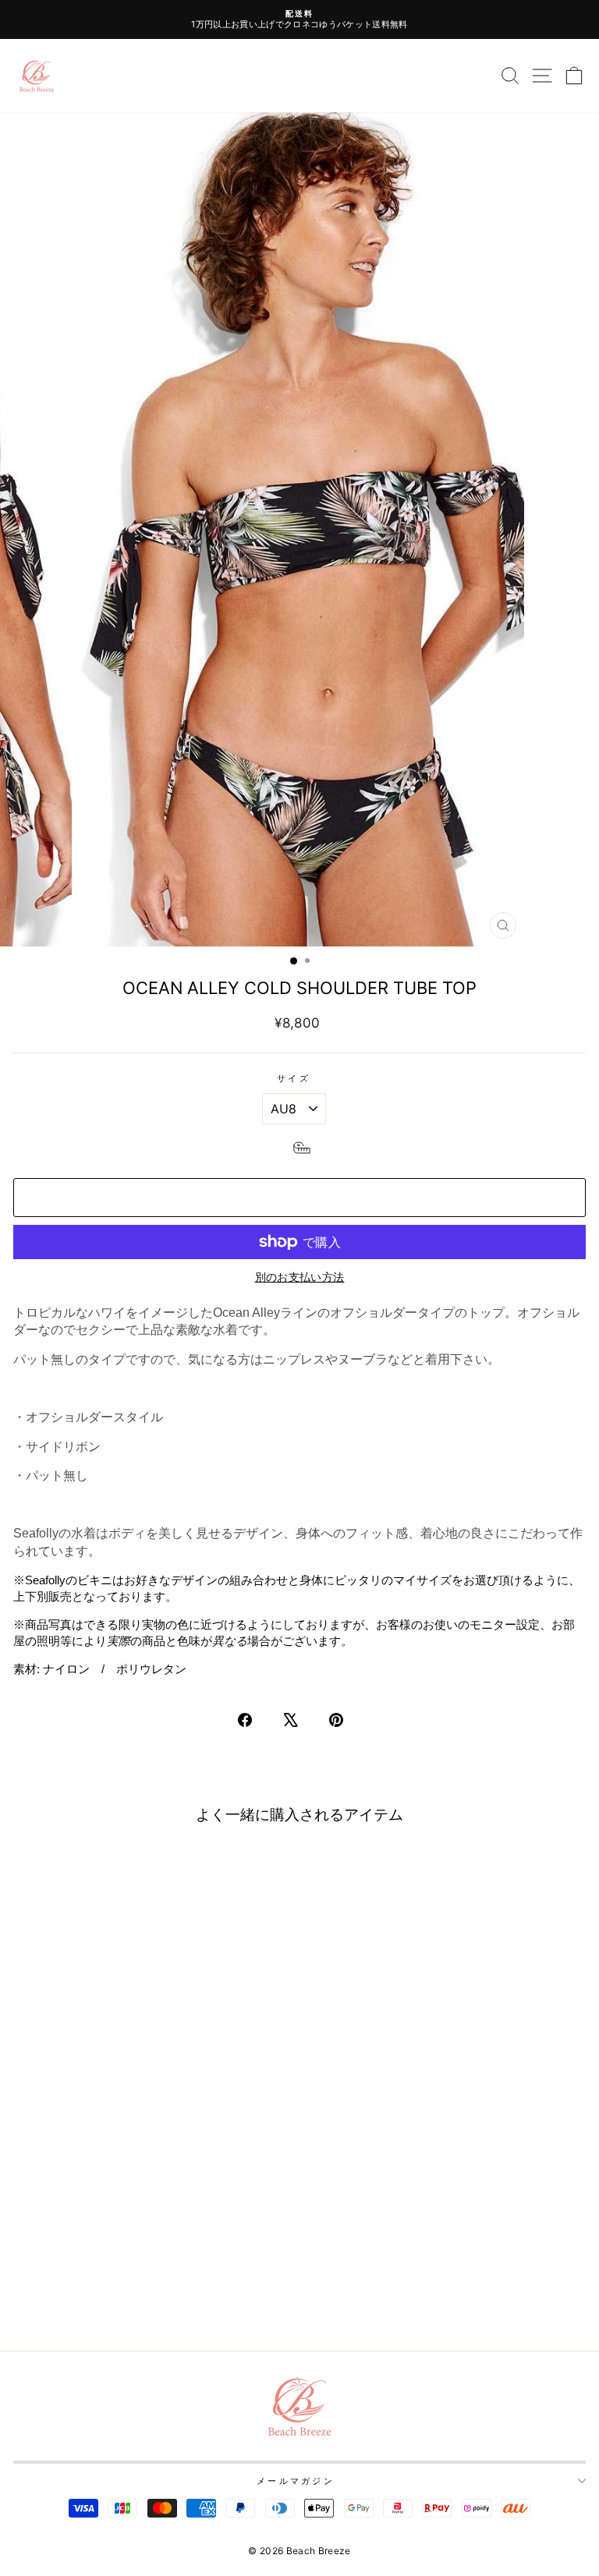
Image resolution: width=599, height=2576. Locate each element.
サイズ (294, 1078)
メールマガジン (296, 2481)
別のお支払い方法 (300, 1277)
